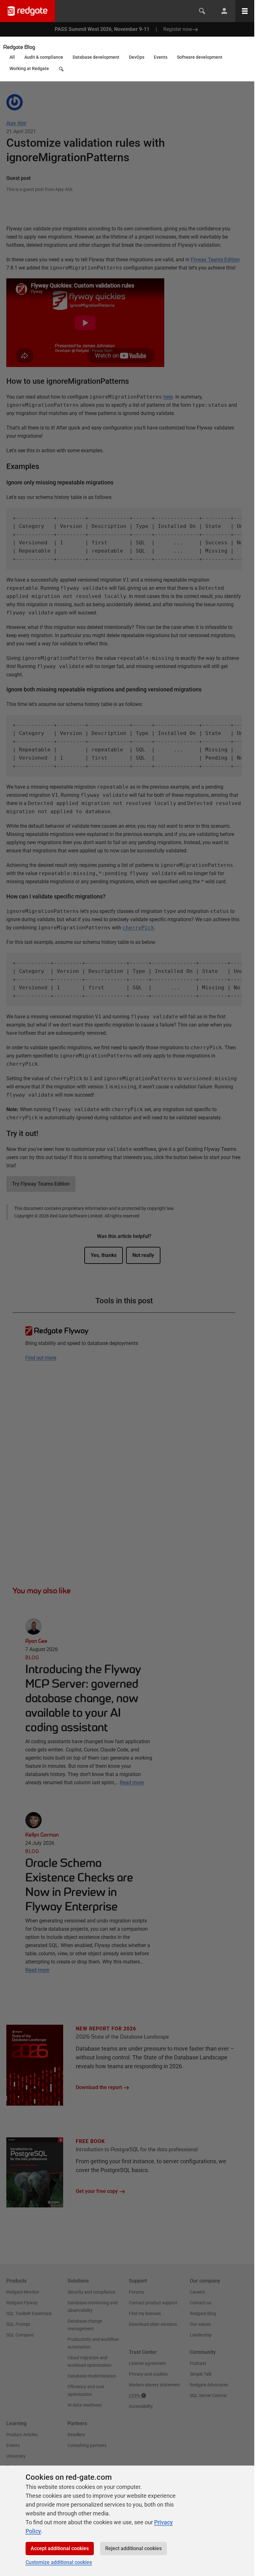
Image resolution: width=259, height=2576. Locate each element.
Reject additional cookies (133, 2548)
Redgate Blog (19, 47)
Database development (96, 57)
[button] (62, 71)
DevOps (137, 57)
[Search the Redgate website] (202, 11)
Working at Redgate (29, 68)
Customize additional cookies (59, 2562)
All (12, 57)
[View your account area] (224, 11)
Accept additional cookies (60, 2548)
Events (161, 57)
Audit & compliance (44, 57)
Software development (200, 57)
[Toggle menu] (245, 11)
